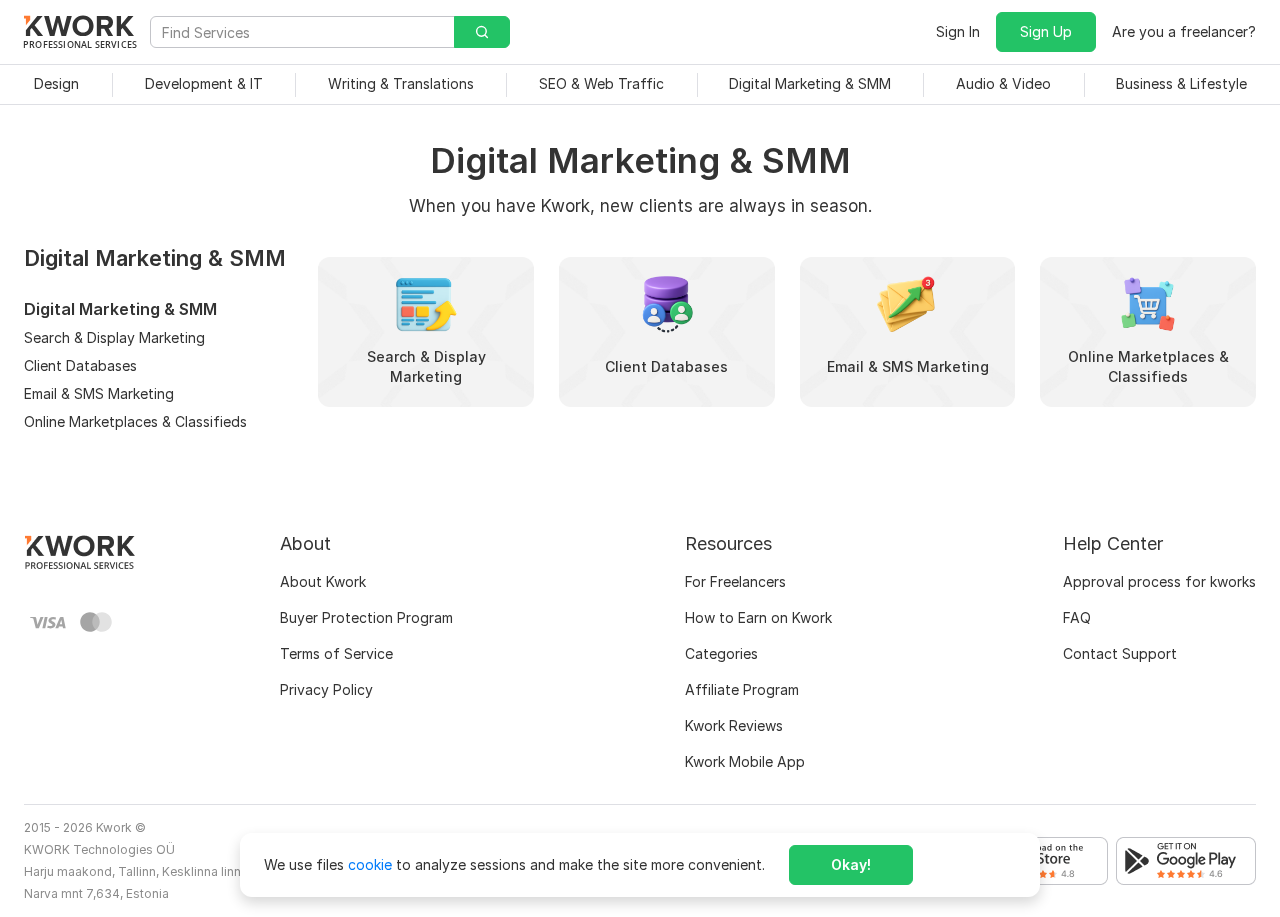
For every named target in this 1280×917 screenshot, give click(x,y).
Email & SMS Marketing (99, 393)
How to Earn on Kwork (758, 617)
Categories (721, 653)
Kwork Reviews (734, 725)
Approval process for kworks (1159, 581)
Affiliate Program (742, 689)
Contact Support (1120, 653)
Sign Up (1046, 31)
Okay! (851, 864)
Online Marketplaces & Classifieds (135, 421)
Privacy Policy (326, 689)
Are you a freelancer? (1184, 31)
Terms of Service (336, 653)
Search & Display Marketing (114, 337)
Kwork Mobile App (745, 761)
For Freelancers (735, 581)
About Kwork (323, 581)
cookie (370, 864)
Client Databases (80, 365)
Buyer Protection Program (366, 617)
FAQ (1077, 617)
